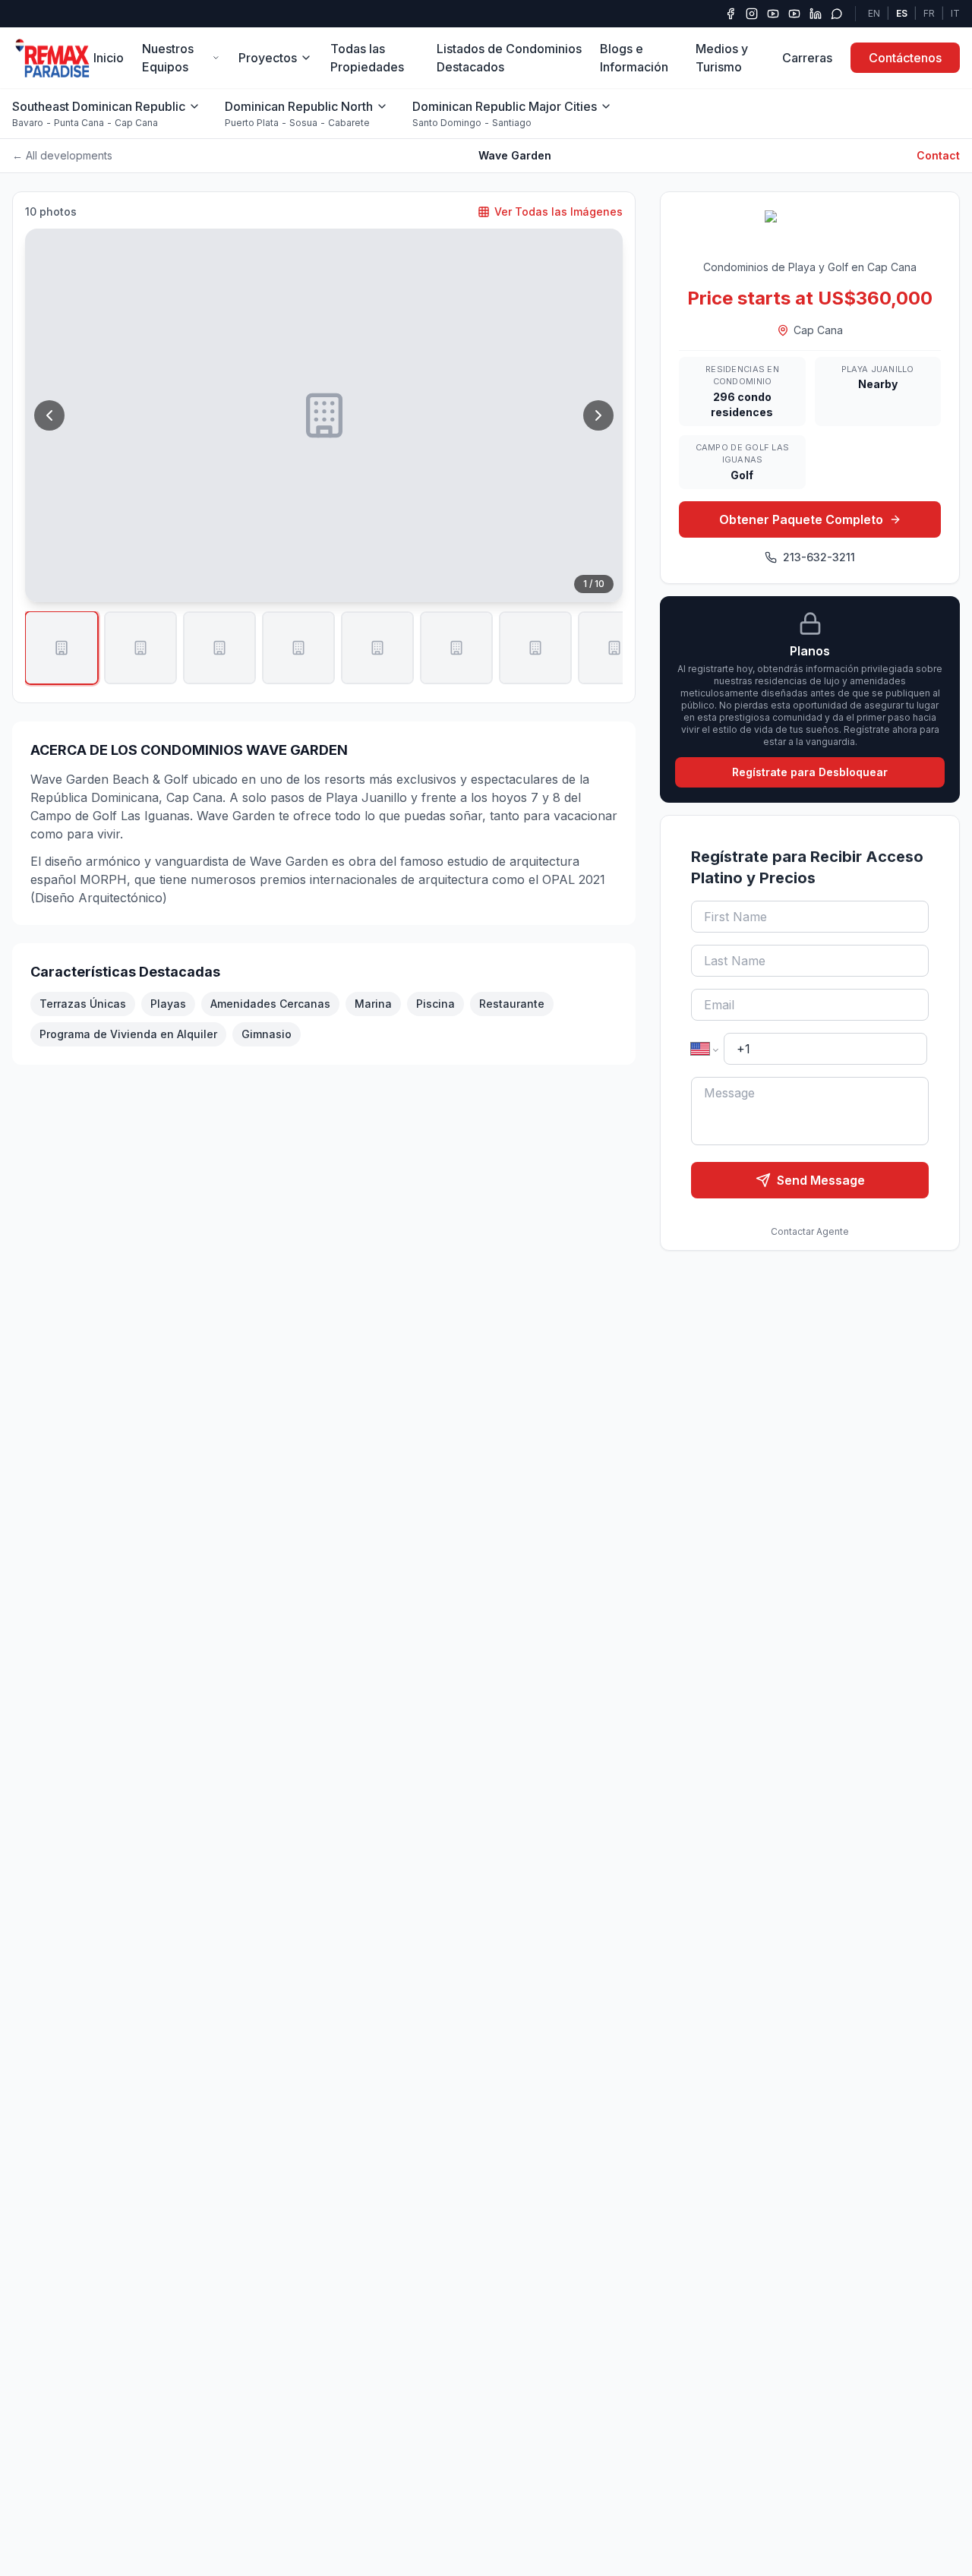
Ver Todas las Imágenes (559, 212)
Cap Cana (136, 123)
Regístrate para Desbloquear (810, 772)
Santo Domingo (447, 123)
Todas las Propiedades (367, 58)
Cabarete (349, 123)
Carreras (807, 58)
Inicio (109, 58)
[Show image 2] (140, 648)
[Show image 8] (614, 648)
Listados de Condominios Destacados (509, 58)
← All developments (62, 155)
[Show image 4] (298, 648)
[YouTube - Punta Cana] (773, 14)
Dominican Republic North (299, 106)
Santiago (512, 123)
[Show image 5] (377, 648)
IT (955, 13)
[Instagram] (752, 14)
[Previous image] (49, 415)
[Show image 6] (456, 648)
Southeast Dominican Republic (99, 106)
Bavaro (28, 123)
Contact (938, 155)
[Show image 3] (219, 648)
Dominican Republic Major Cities (505, 106)
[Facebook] (731, 14)
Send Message (821, 1180)
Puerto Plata (252, 123)
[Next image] (598, 415)
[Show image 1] (62, 648)
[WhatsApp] (837, 14)
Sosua (303, 123)
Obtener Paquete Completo (801, 519)
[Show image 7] (535, 648)
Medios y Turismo (722, 58)
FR (929, 13)
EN (874, 13)
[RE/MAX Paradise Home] (53, 58)
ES (902, 13)
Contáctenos (905, 58)
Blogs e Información (634, 58)
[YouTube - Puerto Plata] (794, 14)
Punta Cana (79, 123)
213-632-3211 (819, 557)
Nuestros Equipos (168, 58)
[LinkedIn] (816, 14)
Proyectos (268, 58)
